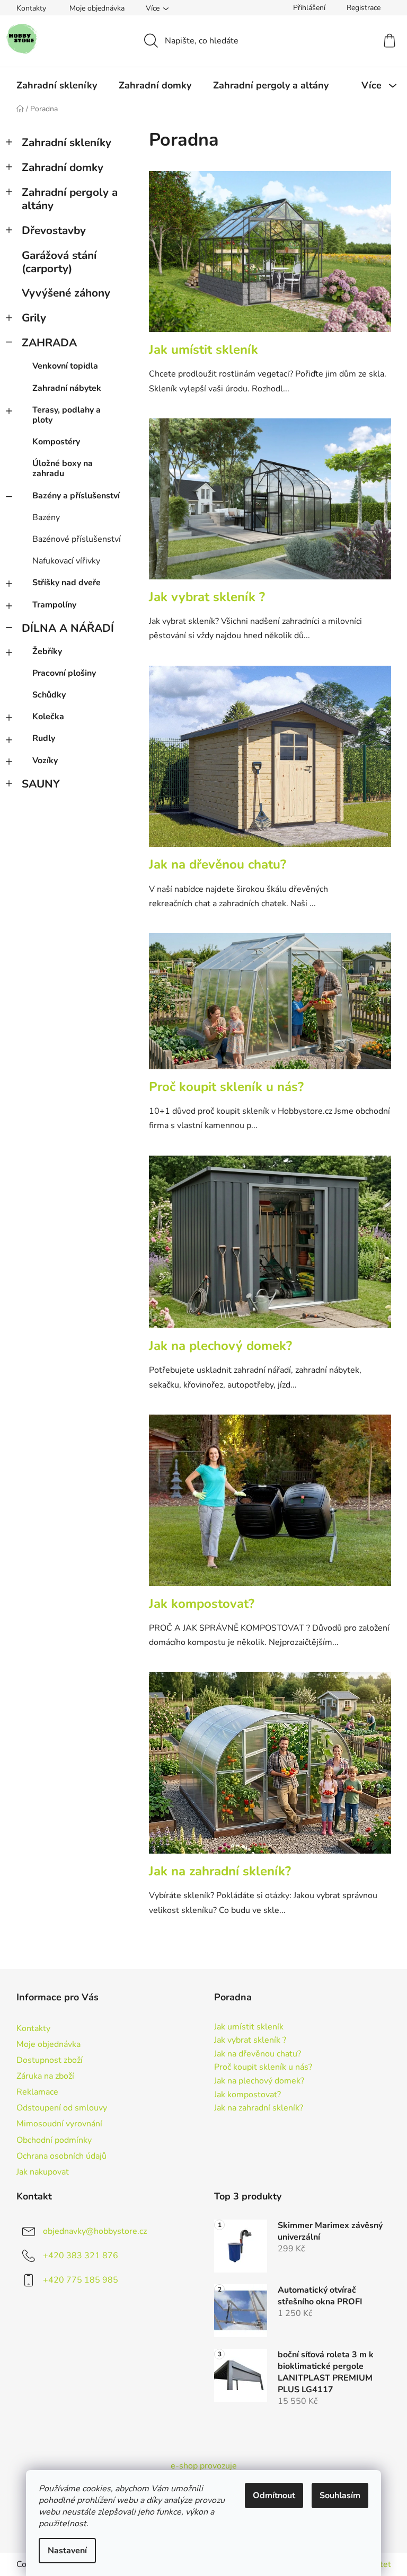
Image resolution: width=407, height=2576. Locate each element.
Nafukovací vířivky (66, 561)
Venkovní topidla (65, 366)
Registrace (364, 8)
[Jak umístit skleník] (270, 257)
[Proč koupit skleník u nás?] (270, 1007)
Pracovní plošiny (64, 673)
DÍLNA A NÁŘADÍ (68, 628)
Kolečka (48, 717)
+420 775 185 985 (81, 2280)
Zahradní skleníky (67, 142)
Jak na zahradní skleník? (220, 1871)
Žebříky (47, 651)
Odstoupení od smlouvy (62, 2108)
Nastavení (67, 2551)
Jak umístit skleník (203, 350)
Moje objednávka (97, 8)
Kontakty (31, 8)
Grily (34, 318)
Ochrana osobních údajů (61, 2156)
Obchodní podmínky (54, 2140)
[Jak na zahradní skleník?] (270, 1768)
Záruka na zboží (45, 2076)
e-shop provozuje (204, 2466)
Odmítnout (274, 2495)
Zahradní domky (63, 167)
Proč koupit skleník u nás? (226, 1087)
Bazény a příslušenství (76, 496)
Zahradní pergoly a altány (70, 199)
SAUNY (41, 784)
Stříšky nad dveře (67, 583)
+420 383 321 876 (81, 2256)
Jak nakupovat (43, 2172)
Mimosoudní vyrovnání (59, 2124)
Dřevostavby (54, 230)
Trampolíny (54, 605)
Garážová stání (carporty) (59, 262)
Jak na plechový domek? (220, 1346)
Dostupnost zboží (50, 2060)
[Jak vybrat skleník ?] (270, 504)
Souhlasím (340, 2495)
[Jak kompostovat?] (270, 1506)
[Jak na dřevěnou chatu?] (270, 762)
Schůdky (49, 695)
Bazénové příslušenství (77, 539)
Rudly (44, 738)
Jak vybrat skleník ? (207, 597)
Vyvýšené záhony (66, 293)
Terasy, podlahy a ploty (67, 415)
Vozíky (45, 761)
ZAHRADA (49, 343)
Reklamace (37, 2092)
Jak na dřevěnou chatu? (218, 864)
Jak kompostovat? (202, 1604)
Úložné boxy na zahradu (63, 468)
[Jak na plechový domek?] (270, 1247)
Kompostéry (56, 442)
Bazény (46, 517)
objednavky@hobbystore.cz (95, 2231)
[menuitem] (57, 85)
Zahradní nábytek (67, 388)
